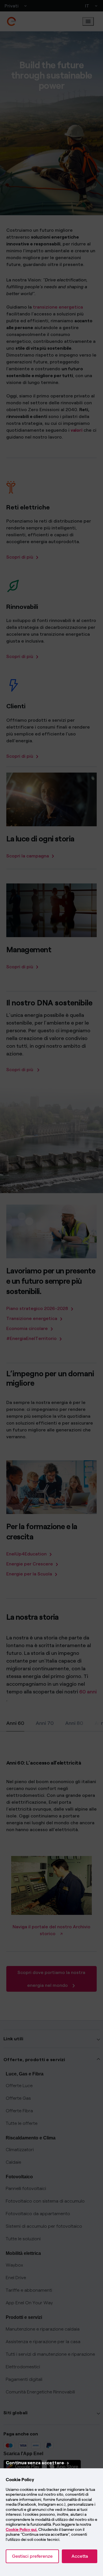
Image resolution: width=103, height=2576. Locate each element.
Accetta (80, 2556)
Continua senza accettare (35, 2463)
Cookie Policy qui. (22, 2530)
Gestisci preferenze (32, 2556)
